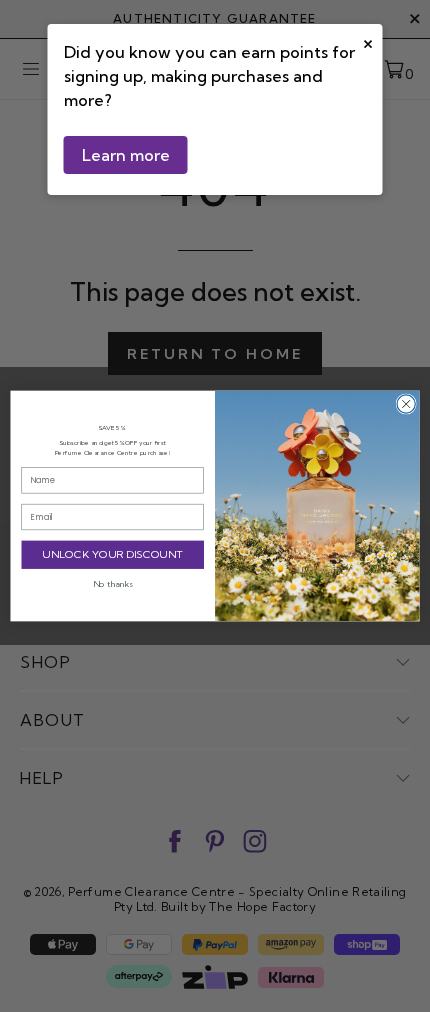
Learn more (126, 155)
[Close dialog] (406, 404)
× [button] (368, 41)
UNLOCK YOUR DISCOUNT (112, 554)
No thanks (112, 584)
